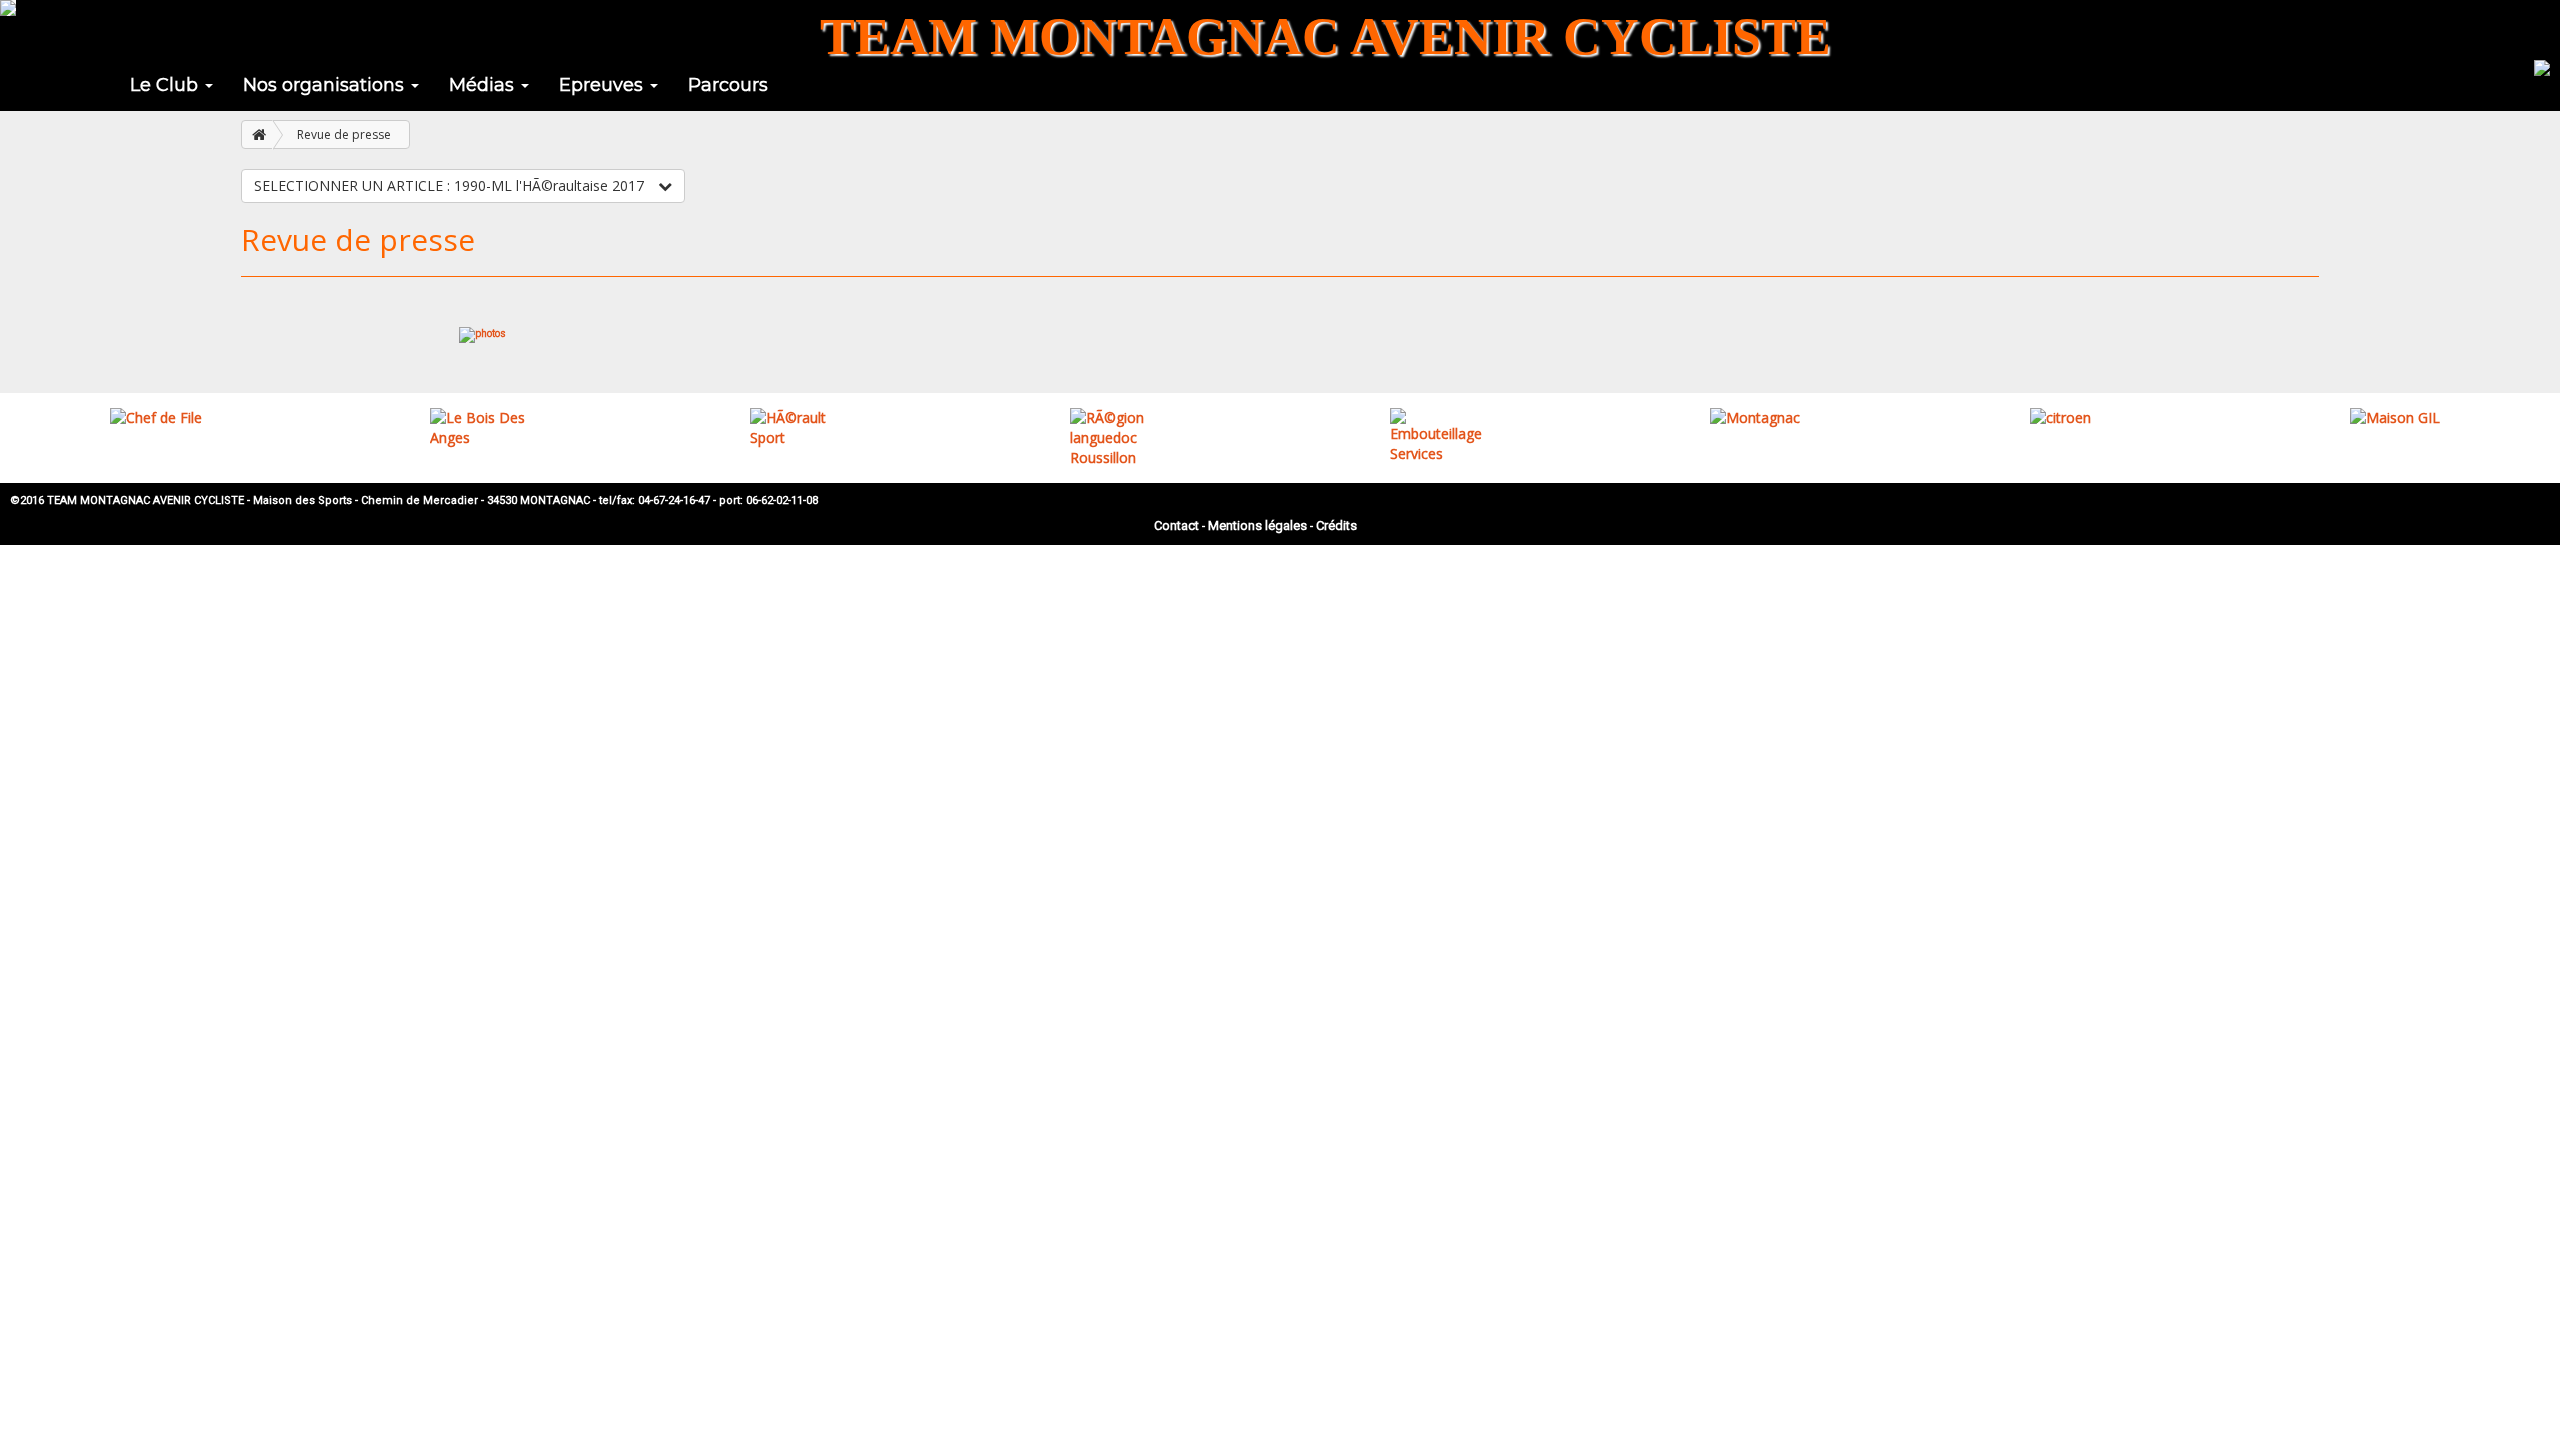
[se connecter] (2542, 66)
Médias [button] (484, 85)
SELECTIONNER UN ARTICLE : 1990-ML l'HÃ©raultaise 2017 (451, 185)
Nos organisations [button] (326, 85)
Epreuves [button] (603, 85)
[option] (160, 418)
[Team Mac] (8, 8)
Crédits (1336, 525)
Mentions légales (1257, 525)
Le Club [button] (166, 85)
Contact (1176, 525)
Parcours (728, 85)
